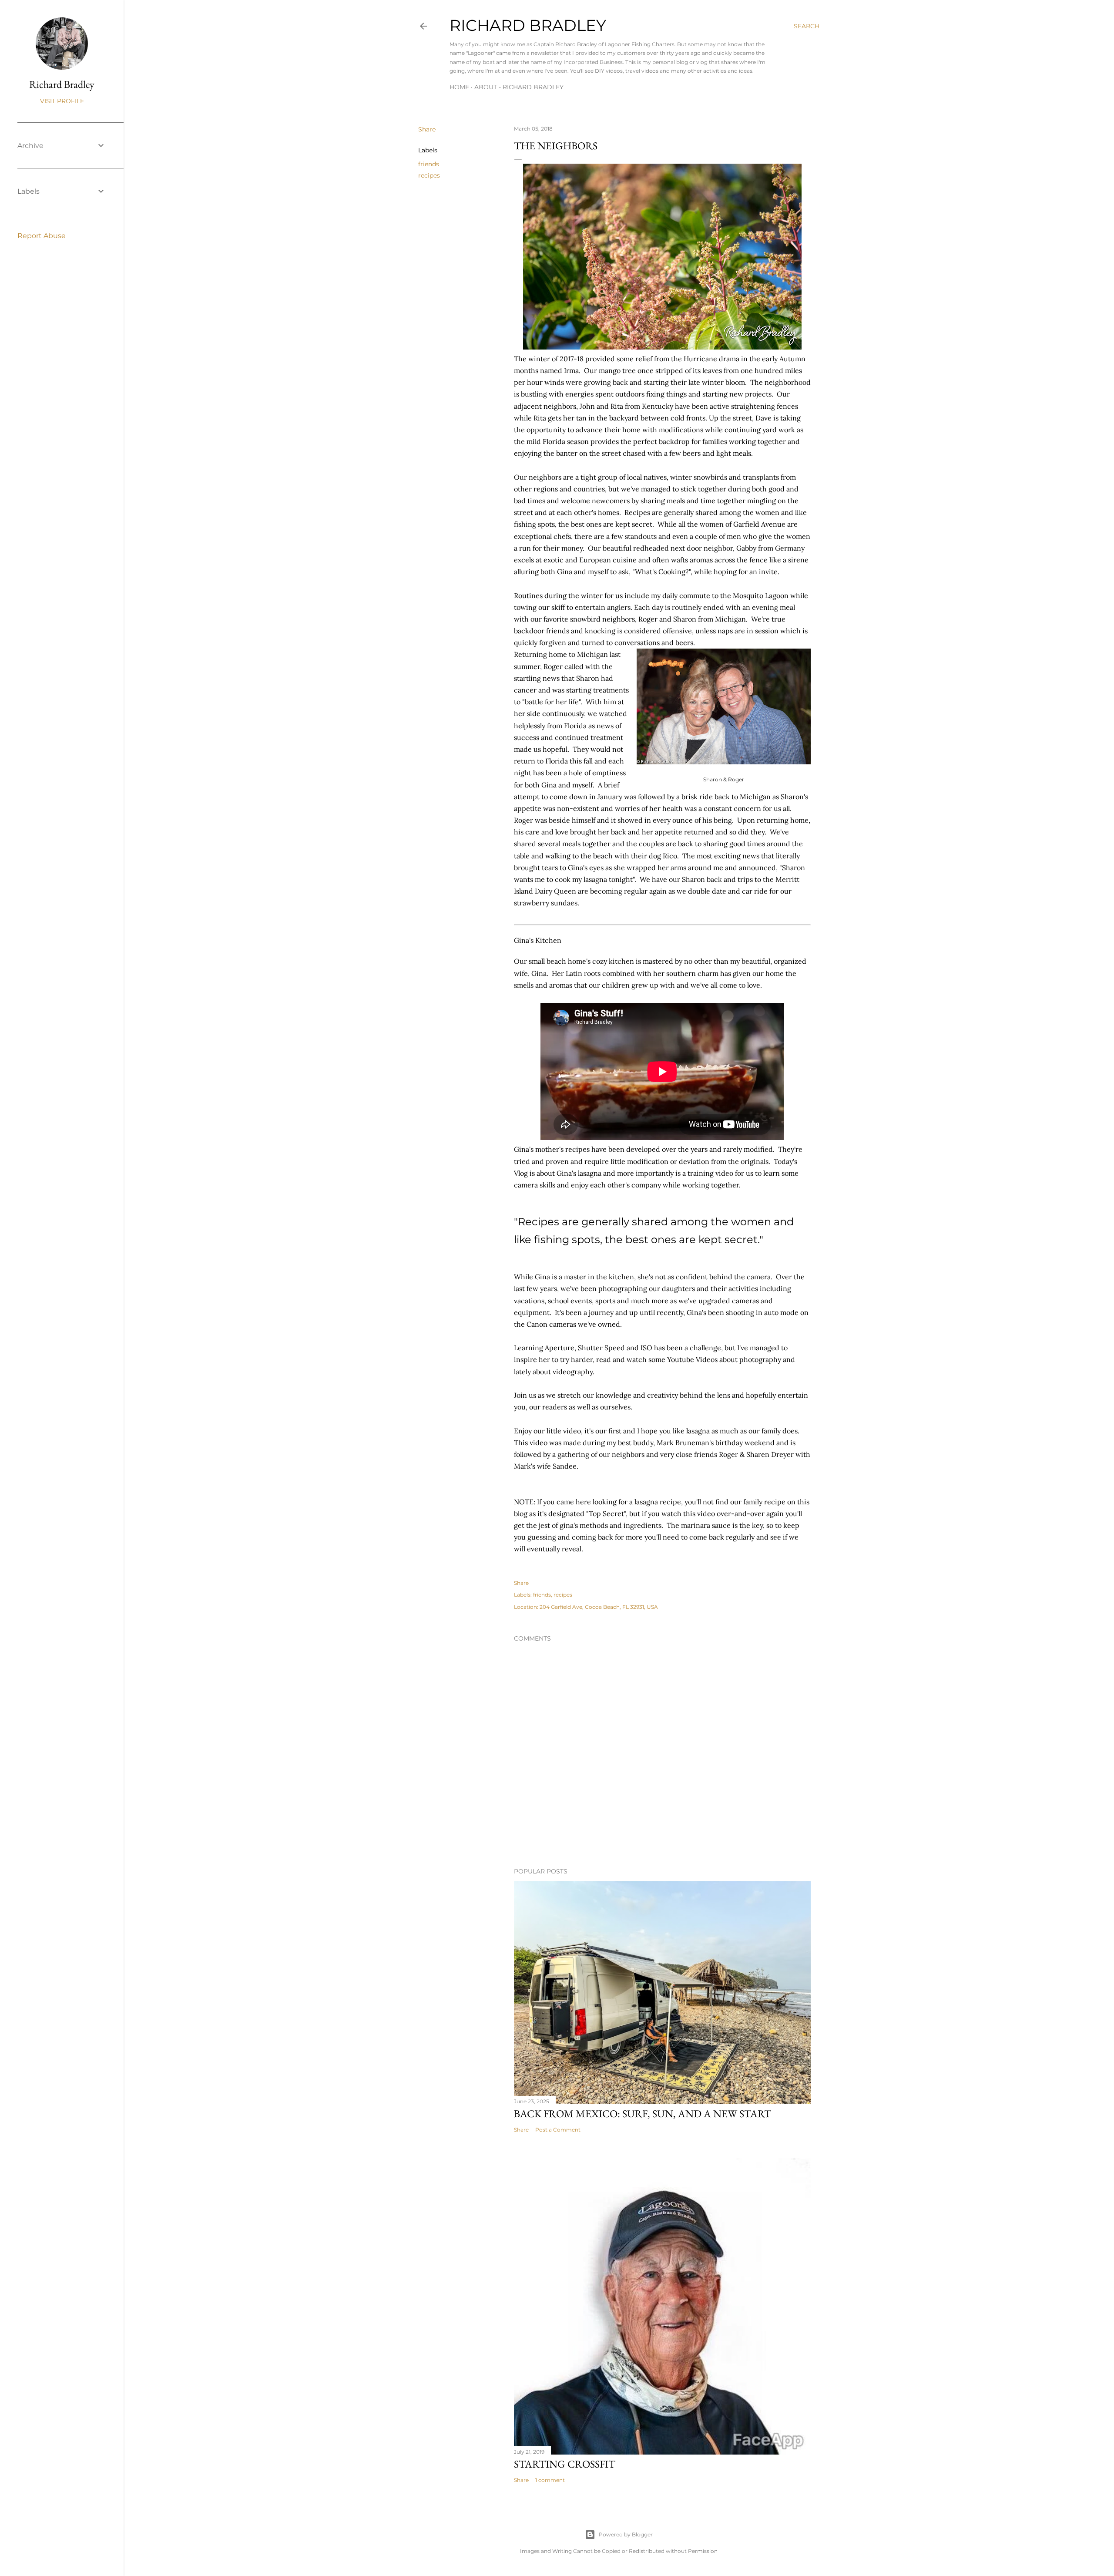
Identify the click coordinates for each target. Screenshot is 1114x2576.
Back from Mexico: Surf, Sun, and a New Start (643, 2114)
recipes (429, 175)
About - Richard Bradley (519, 87)
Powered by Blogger (626, 2534)
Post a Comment (558, 2130)
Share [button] (427, 129)
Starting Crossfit (565, 2464)
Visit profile (62, 101)
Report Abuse (42, 236)
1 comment (550, 2480)
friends (429, 164)
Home (459, 87)
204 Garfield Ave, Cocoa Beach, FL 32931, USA (599, 1607)
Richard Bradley (528, 25)
